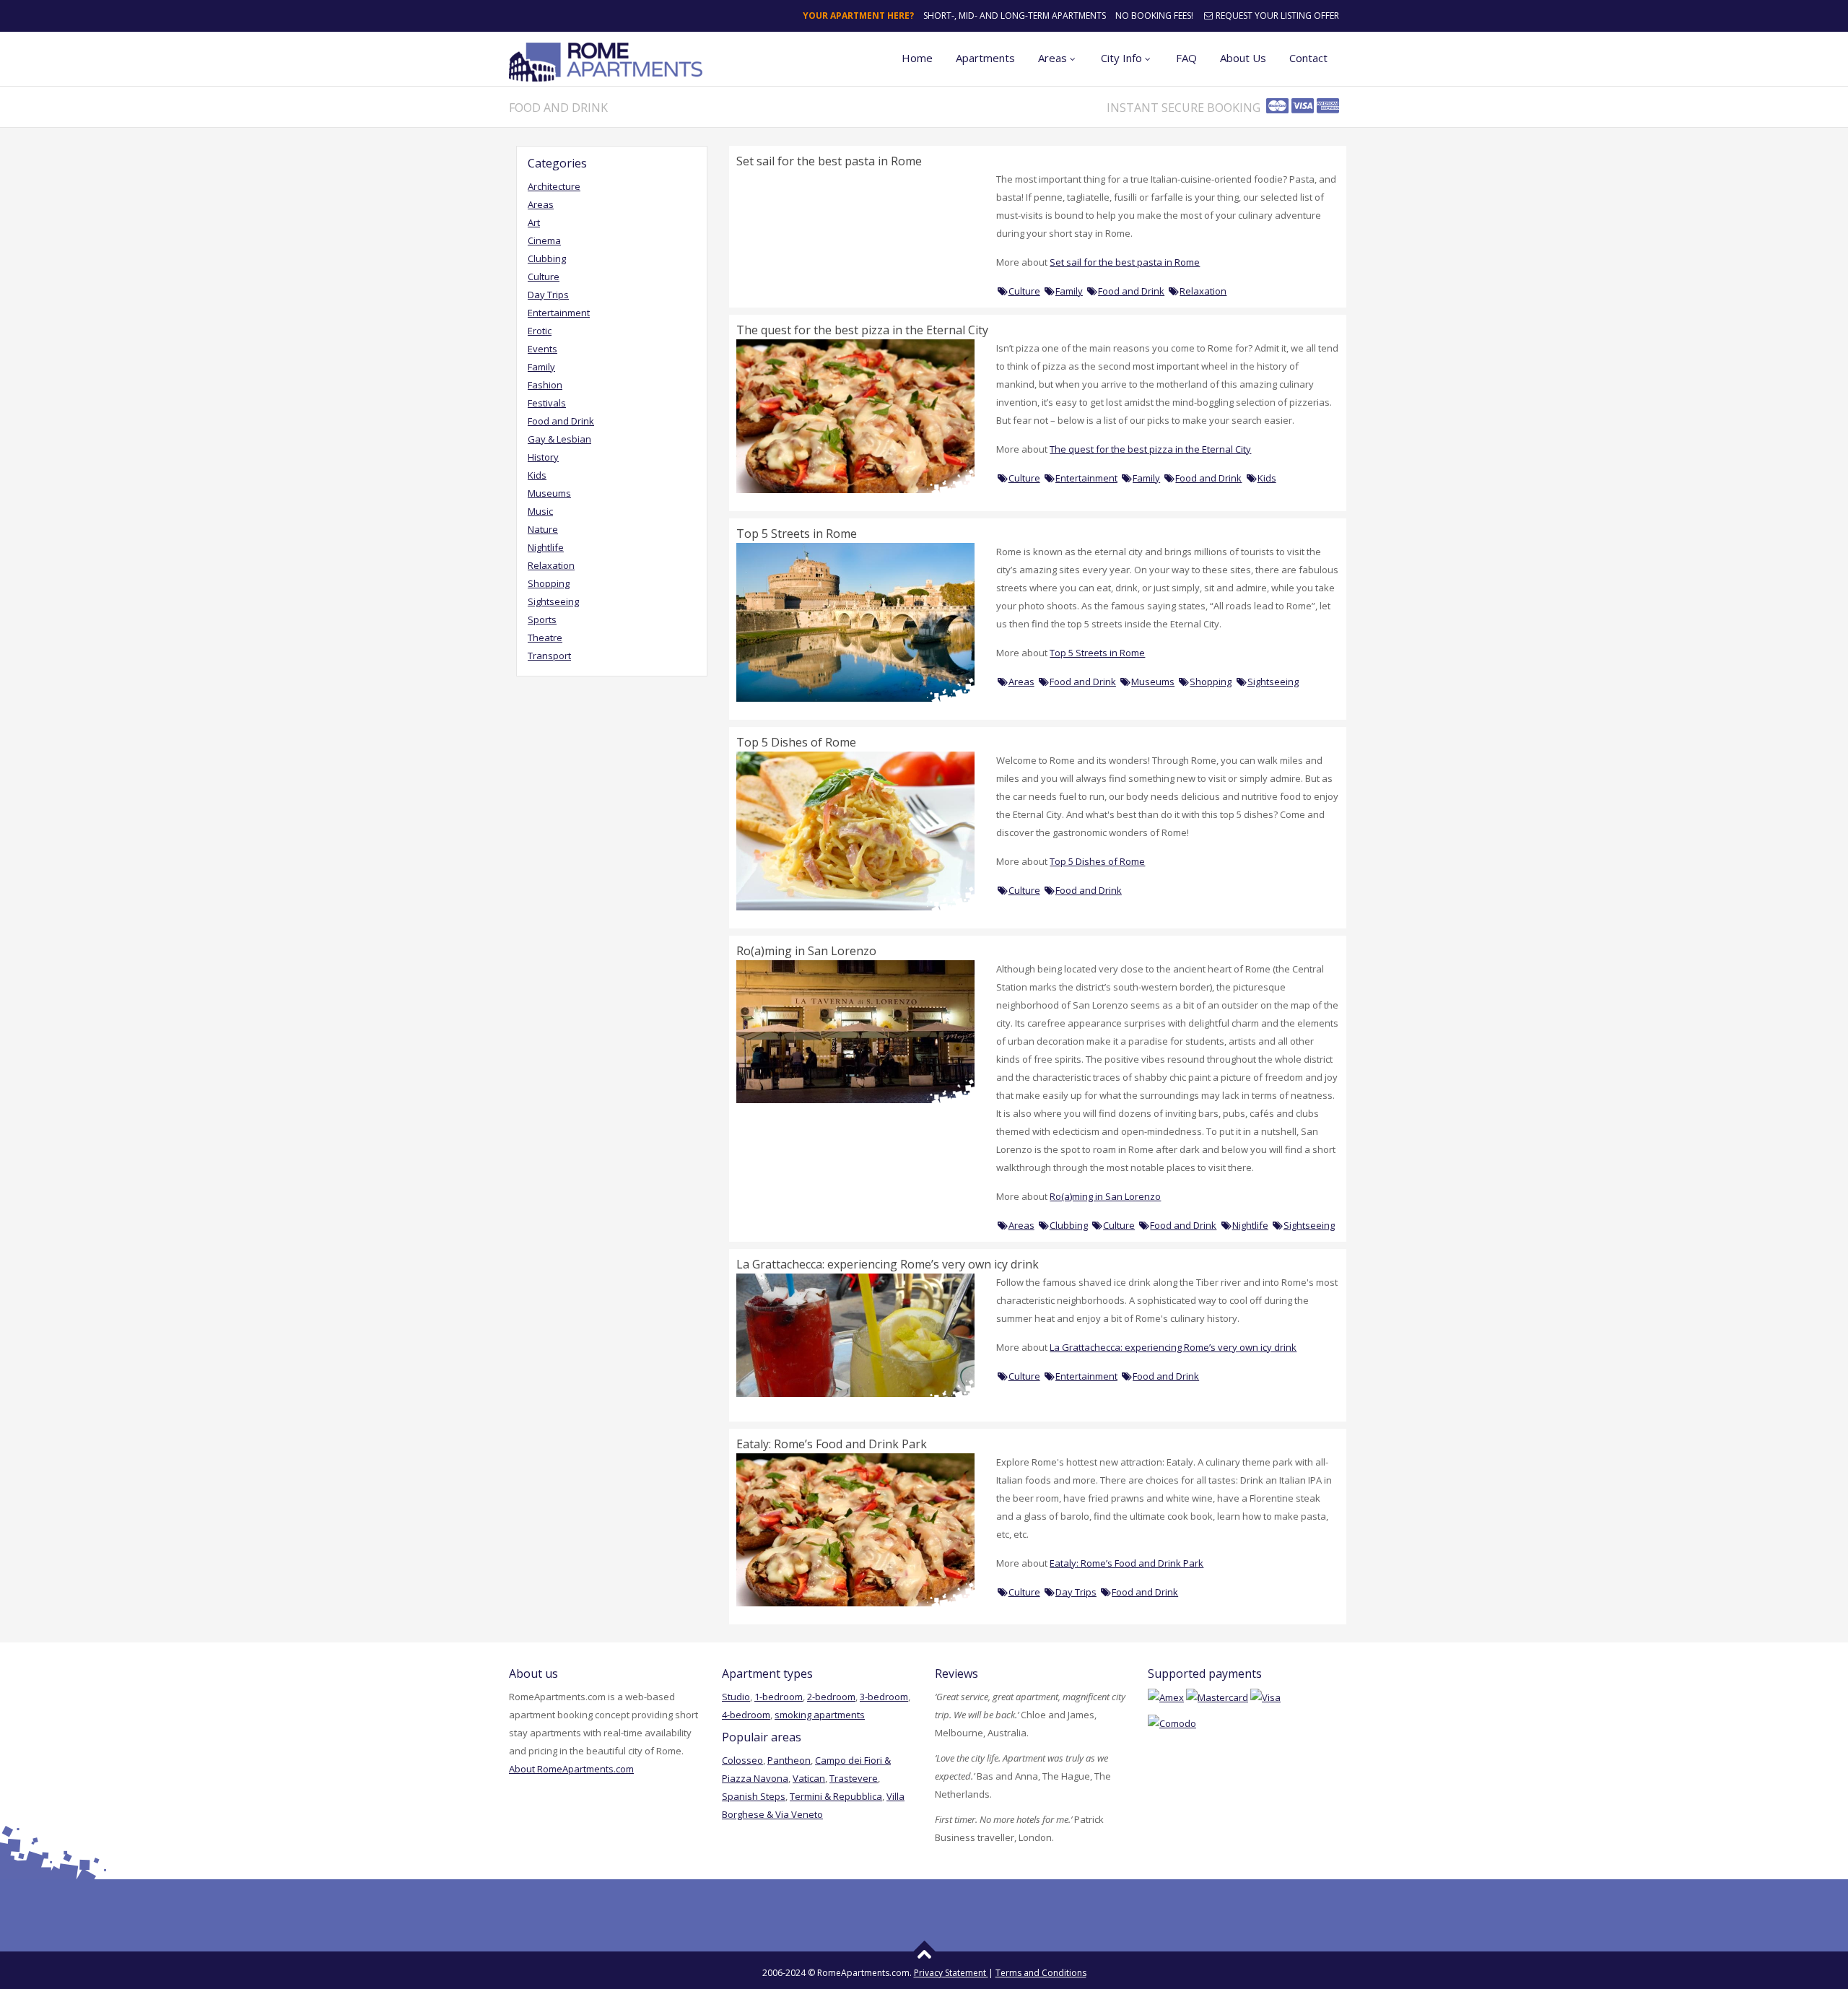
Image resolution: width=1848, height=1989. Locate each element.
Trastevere (854, 1778)
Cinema (544, 240)
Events (542, 349)
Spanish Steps (754, 1796)
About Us (1243, 58)
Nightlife (546, 547)
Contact (1308, 58)
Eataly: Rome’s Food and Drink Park (832, 1444)
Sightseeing (553, 601)
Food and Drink (561, 421)
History (543, 457)
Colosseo (742, 1760)
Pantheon (789, 1760)
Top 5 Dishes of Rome (796, 742)
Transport (549, 656)
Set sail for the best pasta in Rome (829, 161)
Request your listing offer (1276, 16)
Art (534, 222)
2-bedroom (831, 1697)
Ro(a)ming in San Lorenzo (806, 951)
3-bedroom (884, 1697)
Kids (537, 475)
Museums (549, 493)
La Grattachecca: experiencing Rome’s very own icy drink (888, 1264)
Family (541, 367)
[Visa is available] (1265, 1697)
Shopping (549, 583)
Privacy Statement (951, 1973)
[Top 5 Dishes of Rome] (855, 830)
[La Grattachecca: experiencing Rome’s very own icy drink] (855, 1334)
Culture (544, 277)
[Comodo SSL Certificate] (1172, 1723)
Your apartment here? (858, 16)
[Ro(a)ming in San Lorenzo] (855, 1030)
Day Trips (548, 295)
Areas (1052, 58)
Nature (543, 529)
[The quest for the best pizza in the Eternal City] (855, 415)
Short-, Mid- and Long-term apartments (1015, 16)
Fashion (545, 385)
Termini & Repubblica (836, 1796)
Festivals (547, 403)
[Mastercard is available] (1217, 1697)
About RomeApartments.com (571, 1769)
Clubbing (547, 258)
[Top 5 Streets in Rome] (855, 621)
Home (917, 58)
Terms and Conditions (1041, 1973)
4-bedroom (746, 1715)
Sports (542, 619)
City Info (1121, 58)
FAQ (1186, 58)
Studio (736, 1697)
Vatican (809, 1778)
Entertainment (559, 313)
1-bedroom (779, 1697)
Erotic (540, 331)
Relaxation (551, 565)
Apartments (985, 58)
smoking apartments (820, 1715)
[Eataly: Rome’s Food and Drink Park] (855, 1529)
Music (540, 511)
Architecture (554, 186)
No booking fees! (1154, 16)
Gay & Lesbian (559, 439)
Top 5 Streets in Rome (797, 534)
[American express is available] (1166, 1697)
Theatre (545, 637)
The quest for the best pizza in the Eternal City (862, 330)
